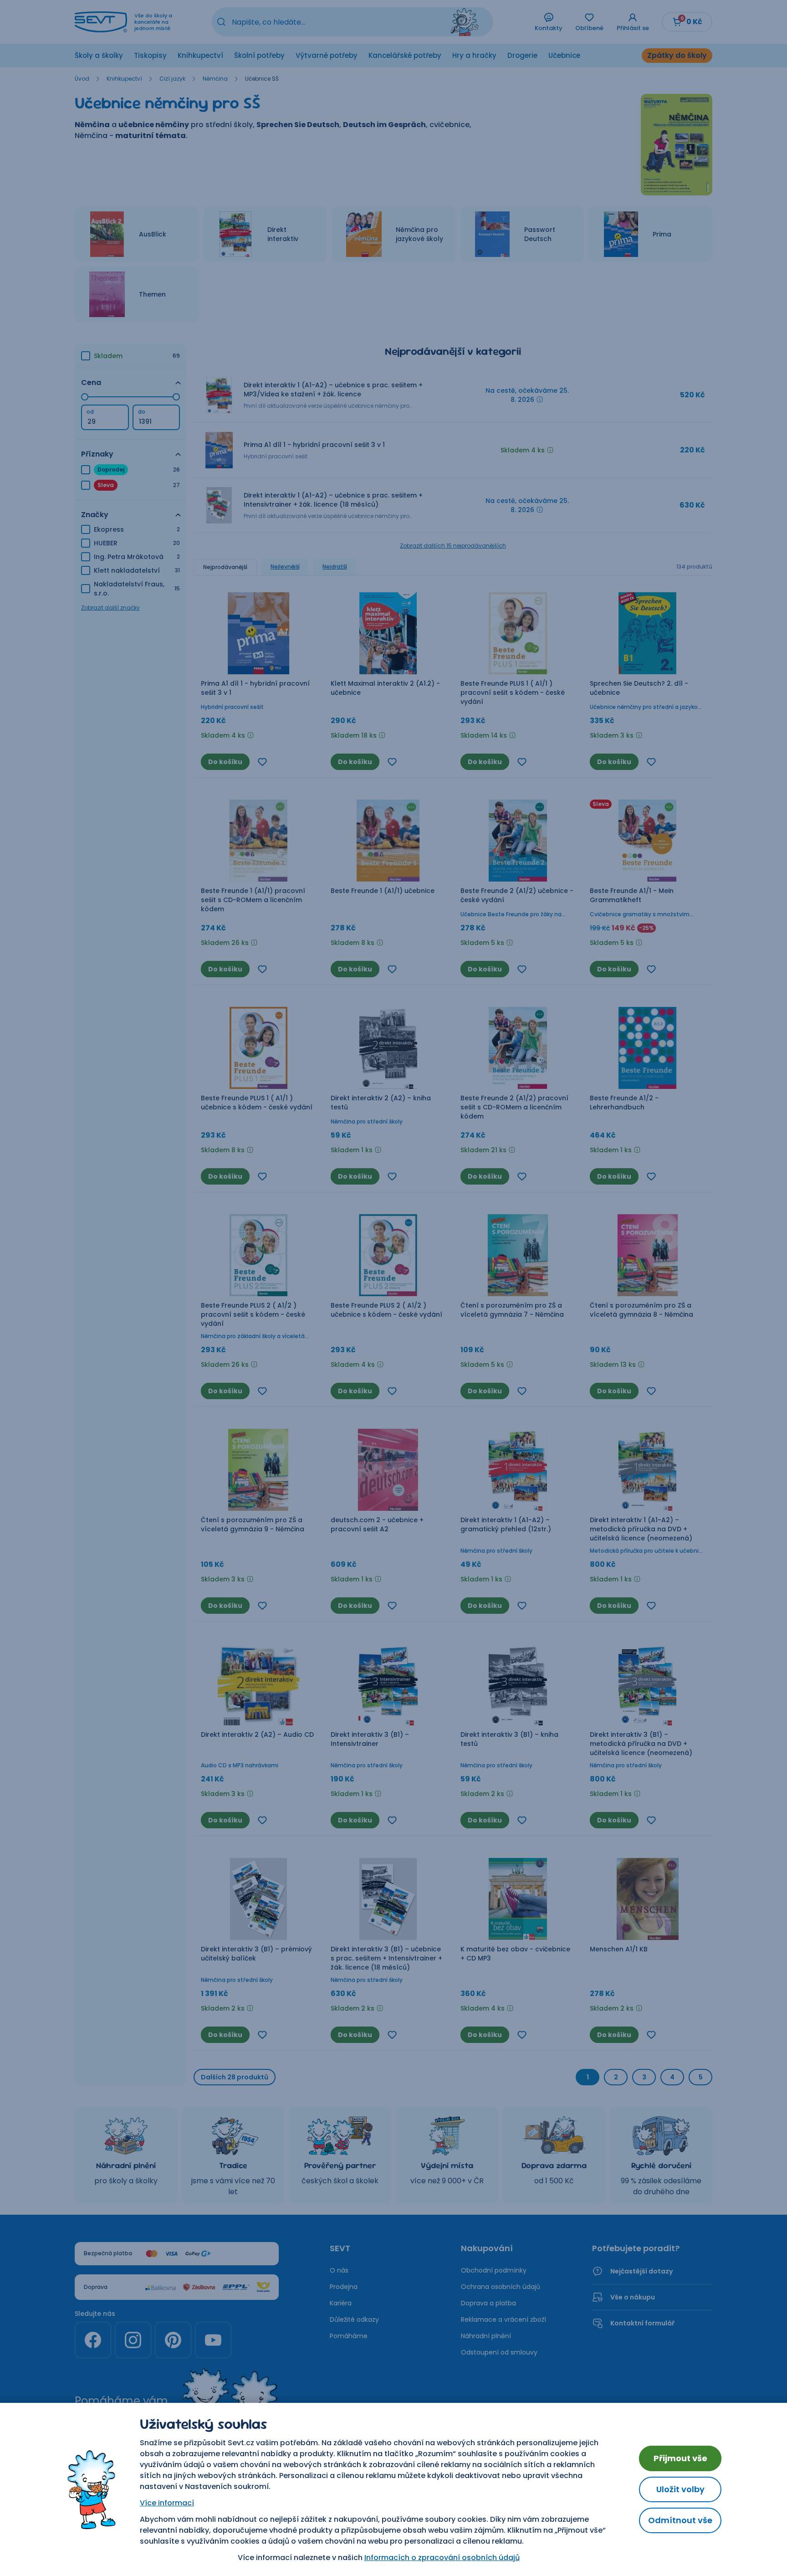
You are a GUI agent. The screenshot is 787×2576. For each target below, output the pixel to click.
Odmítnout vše (680, 2520)
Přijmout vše (680, 2458)
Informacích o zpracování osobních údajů (442, 2558)
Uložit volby (680, 2489)
